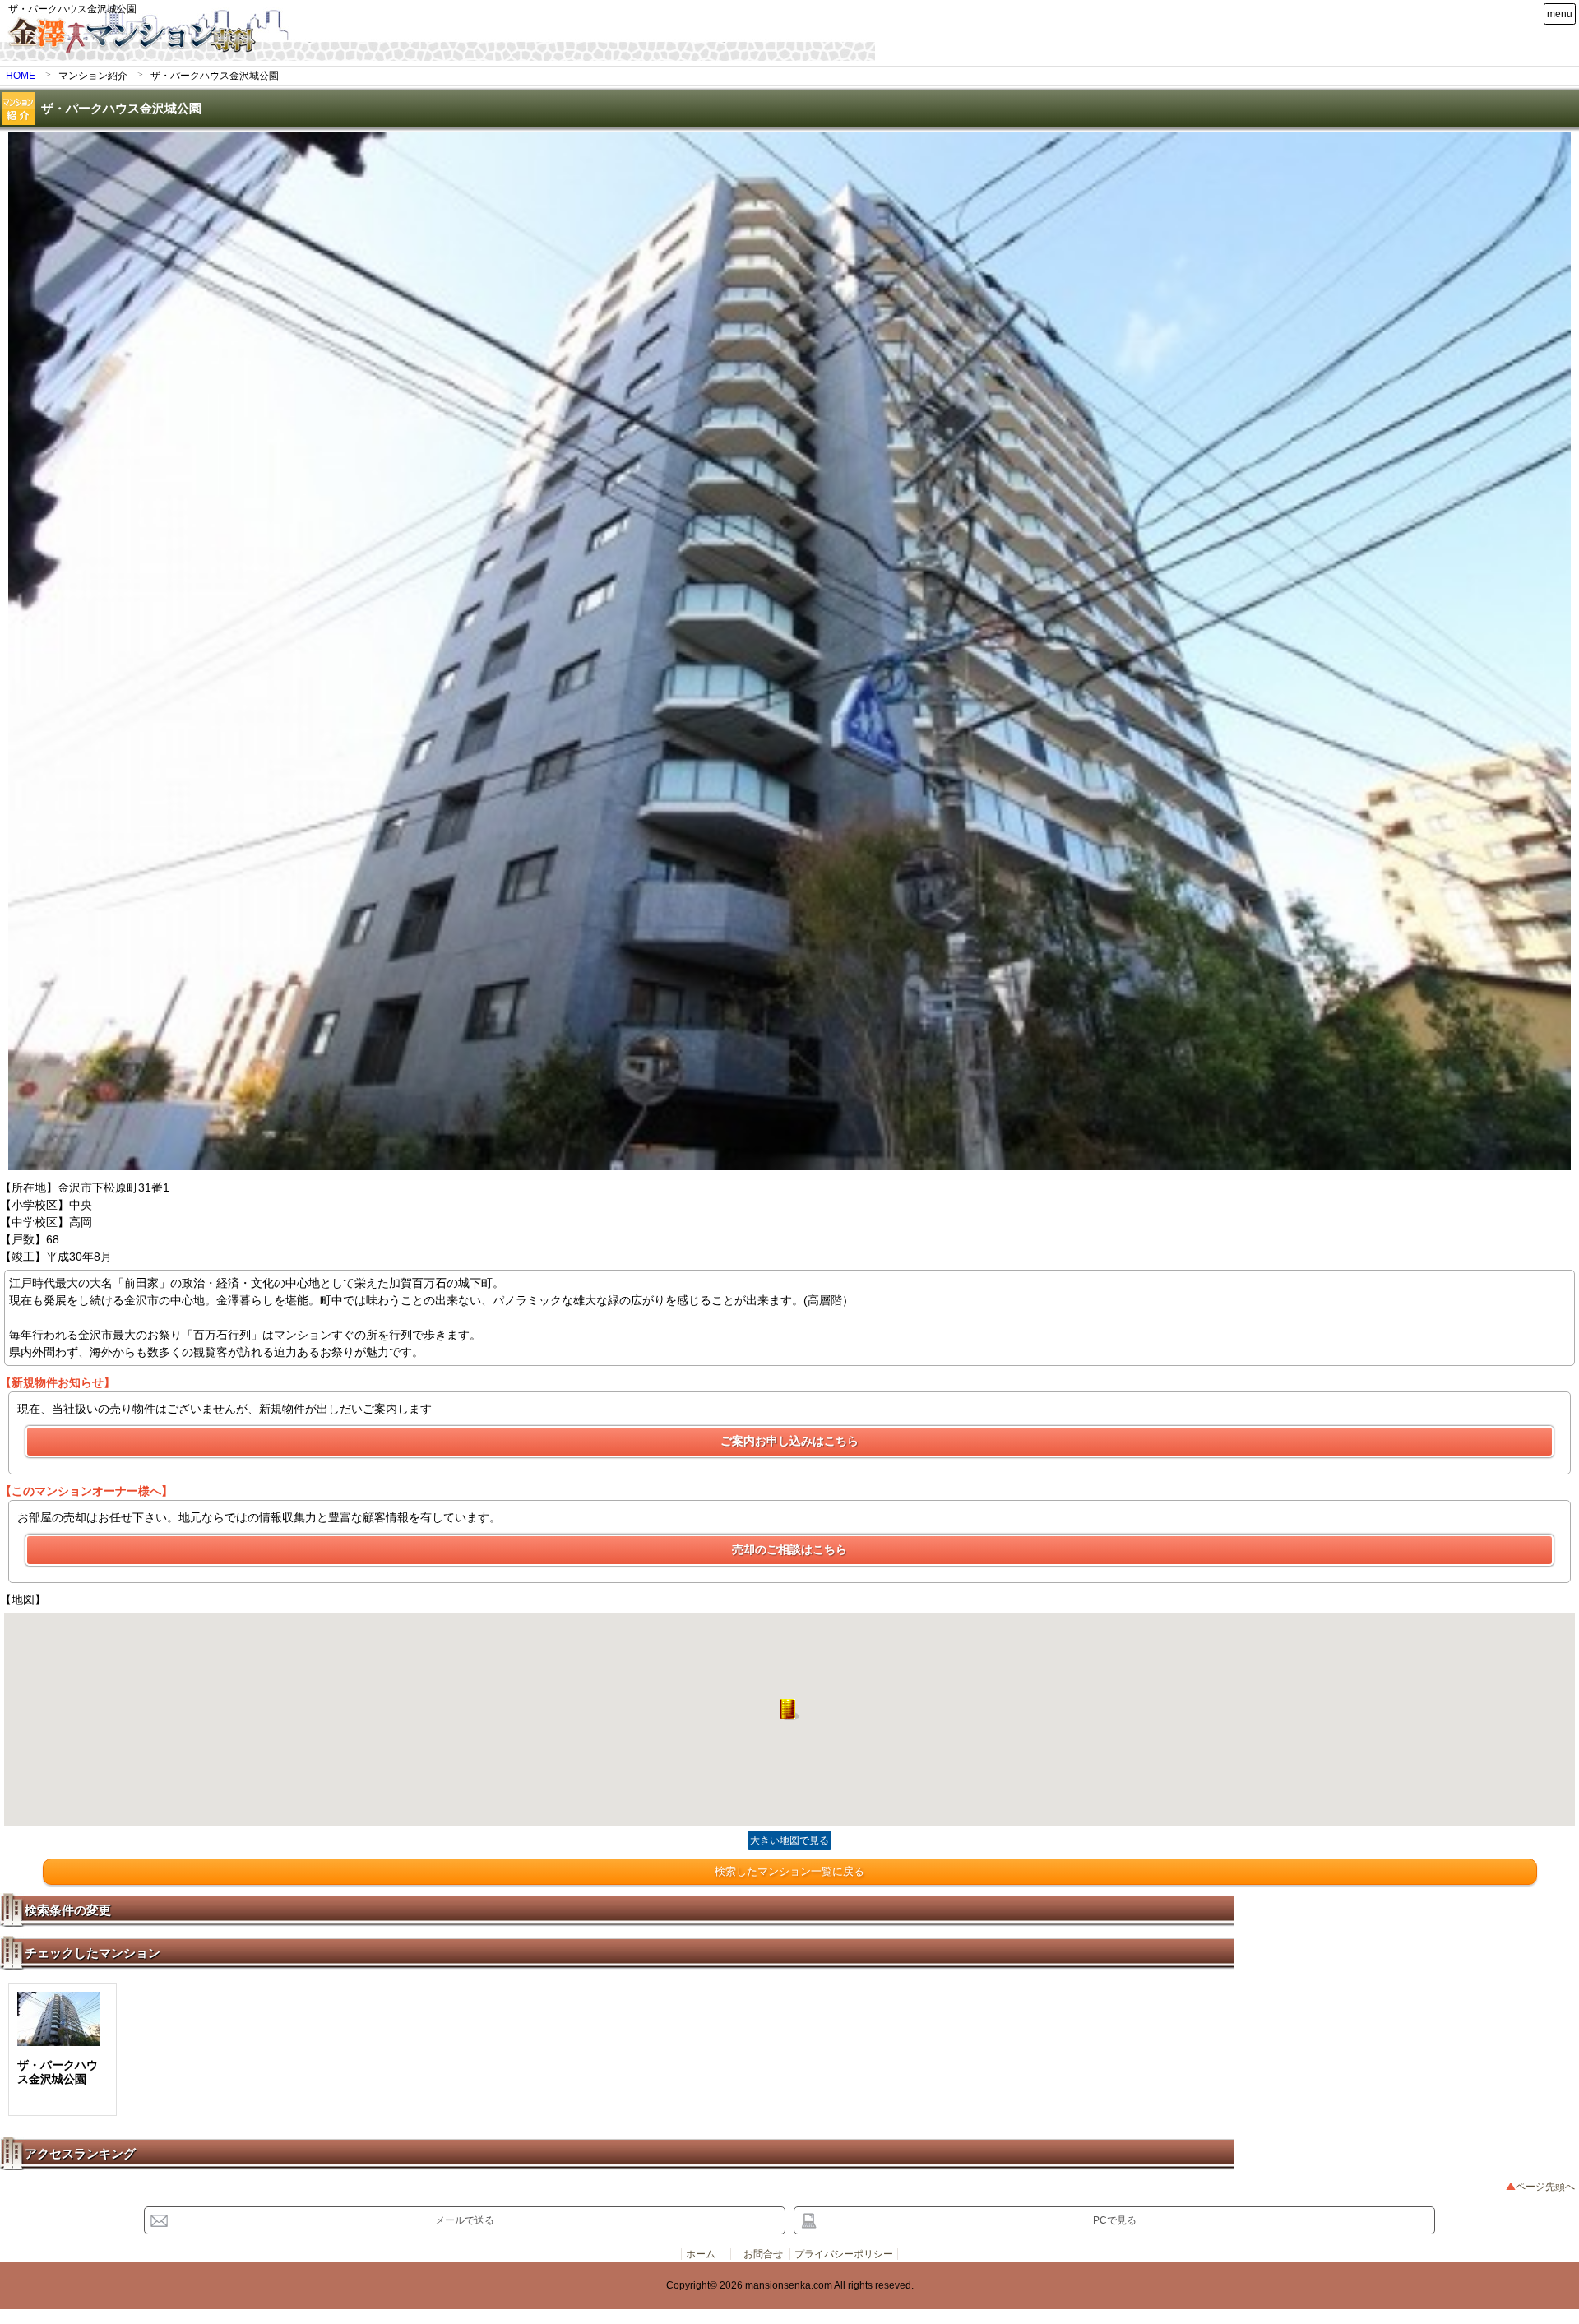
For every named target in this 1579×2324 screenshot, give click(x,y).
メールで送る (465, 2220)
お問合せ (763, 2254)
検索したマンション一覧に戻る (789, 1871)
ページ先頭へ (1545, 2187)
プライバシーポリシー (844, 2254)
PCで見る (1115, 2220)
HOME (21, 76)
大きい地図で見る (789, 1840)
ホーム (701, 2254)
